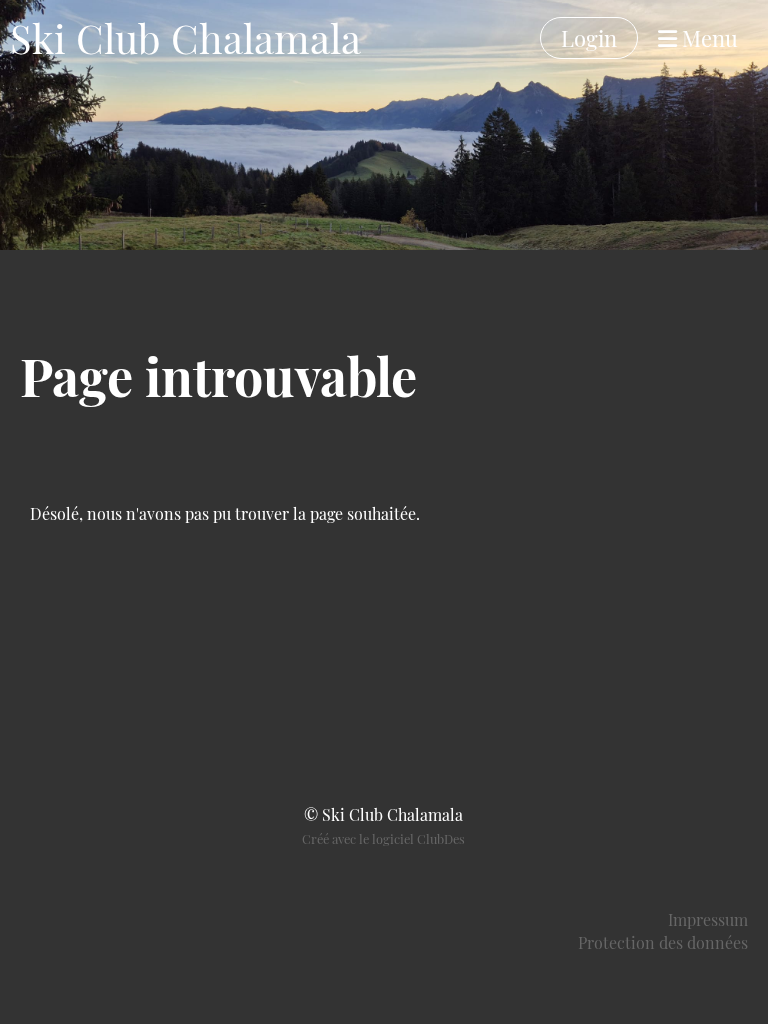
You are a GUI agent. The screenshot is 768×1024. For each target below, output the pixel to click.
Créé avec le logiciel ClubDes (383, 838)
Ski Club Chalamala (185, 37)
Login (589, 38)
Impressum (708, 919)
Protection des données (663, 942)
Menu (707, 38)
